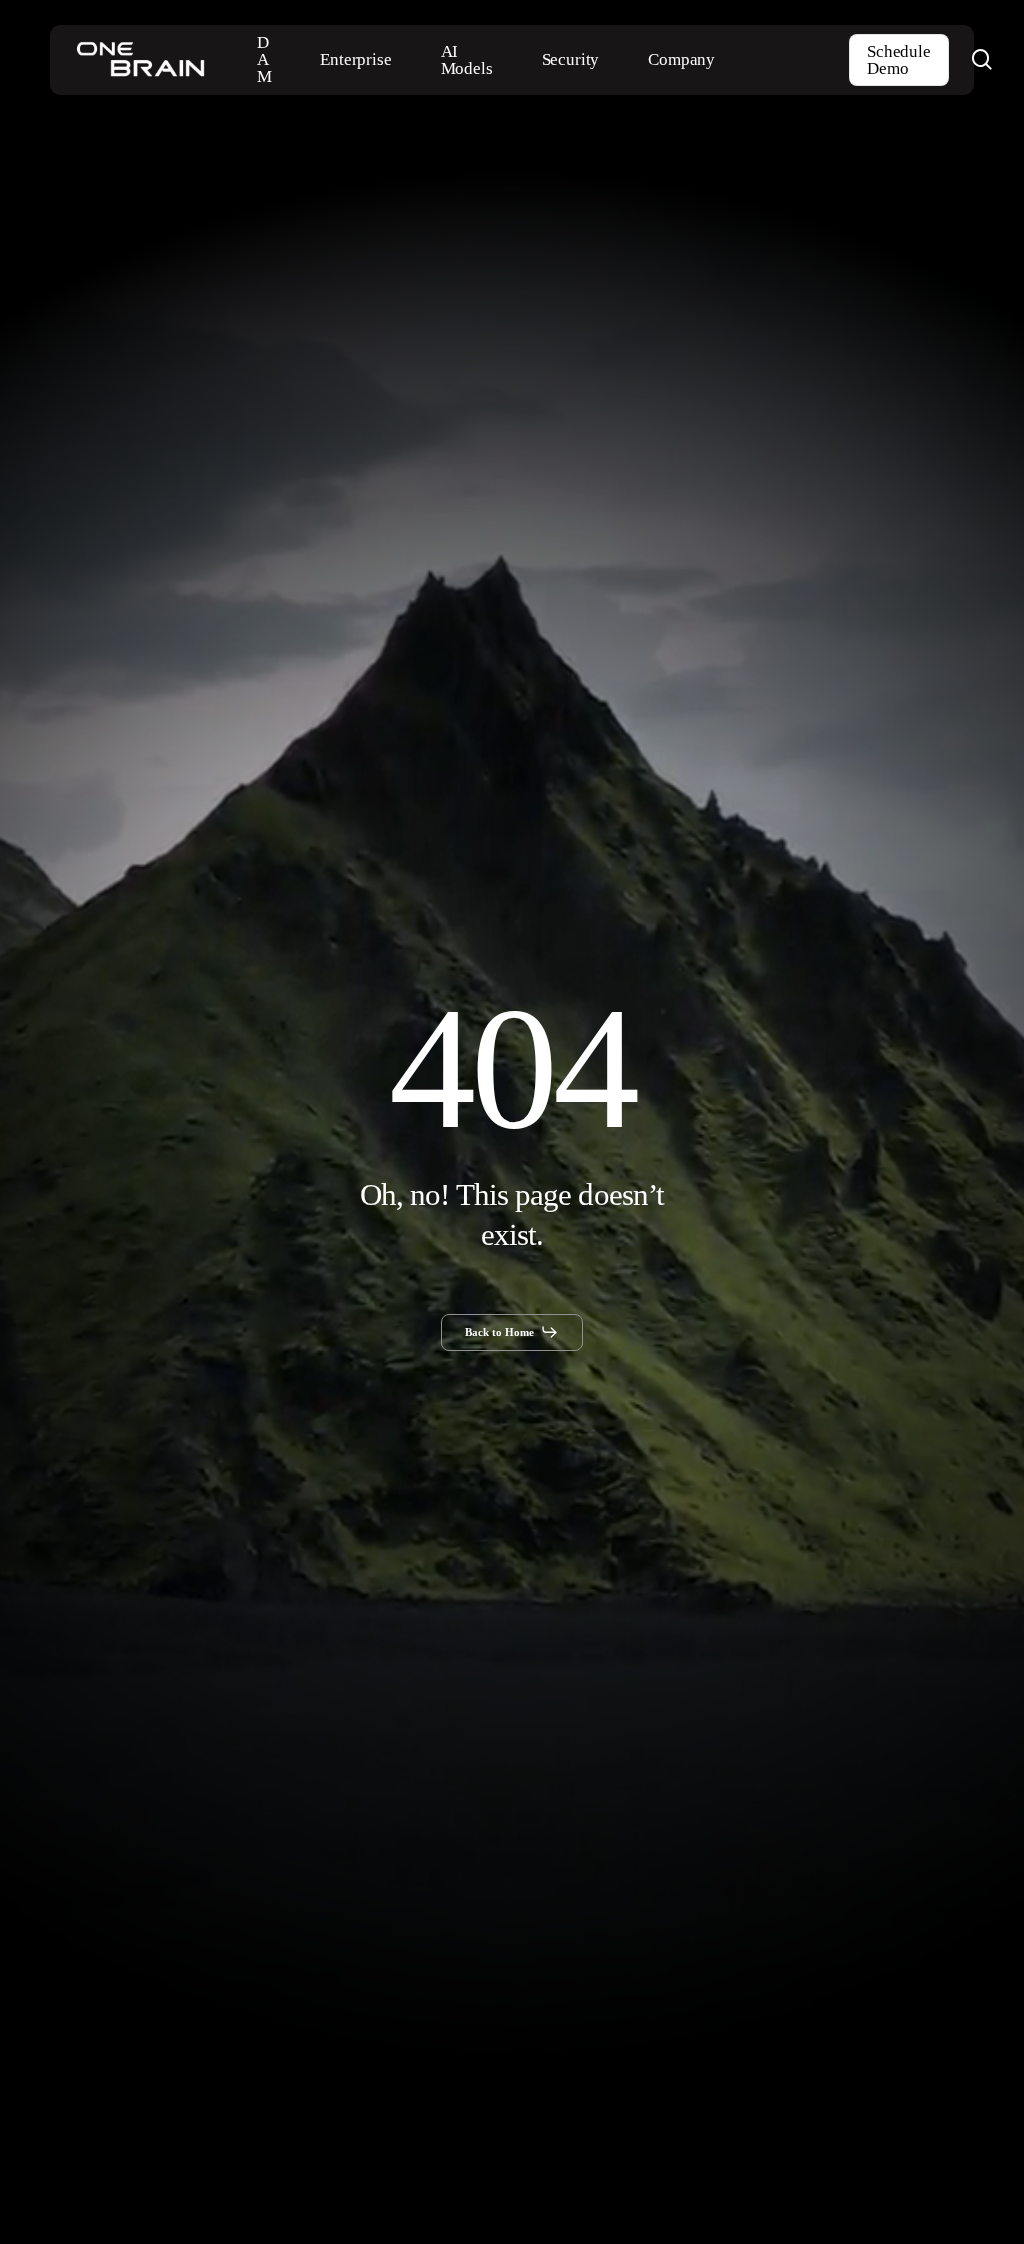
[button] (512, 1332)
